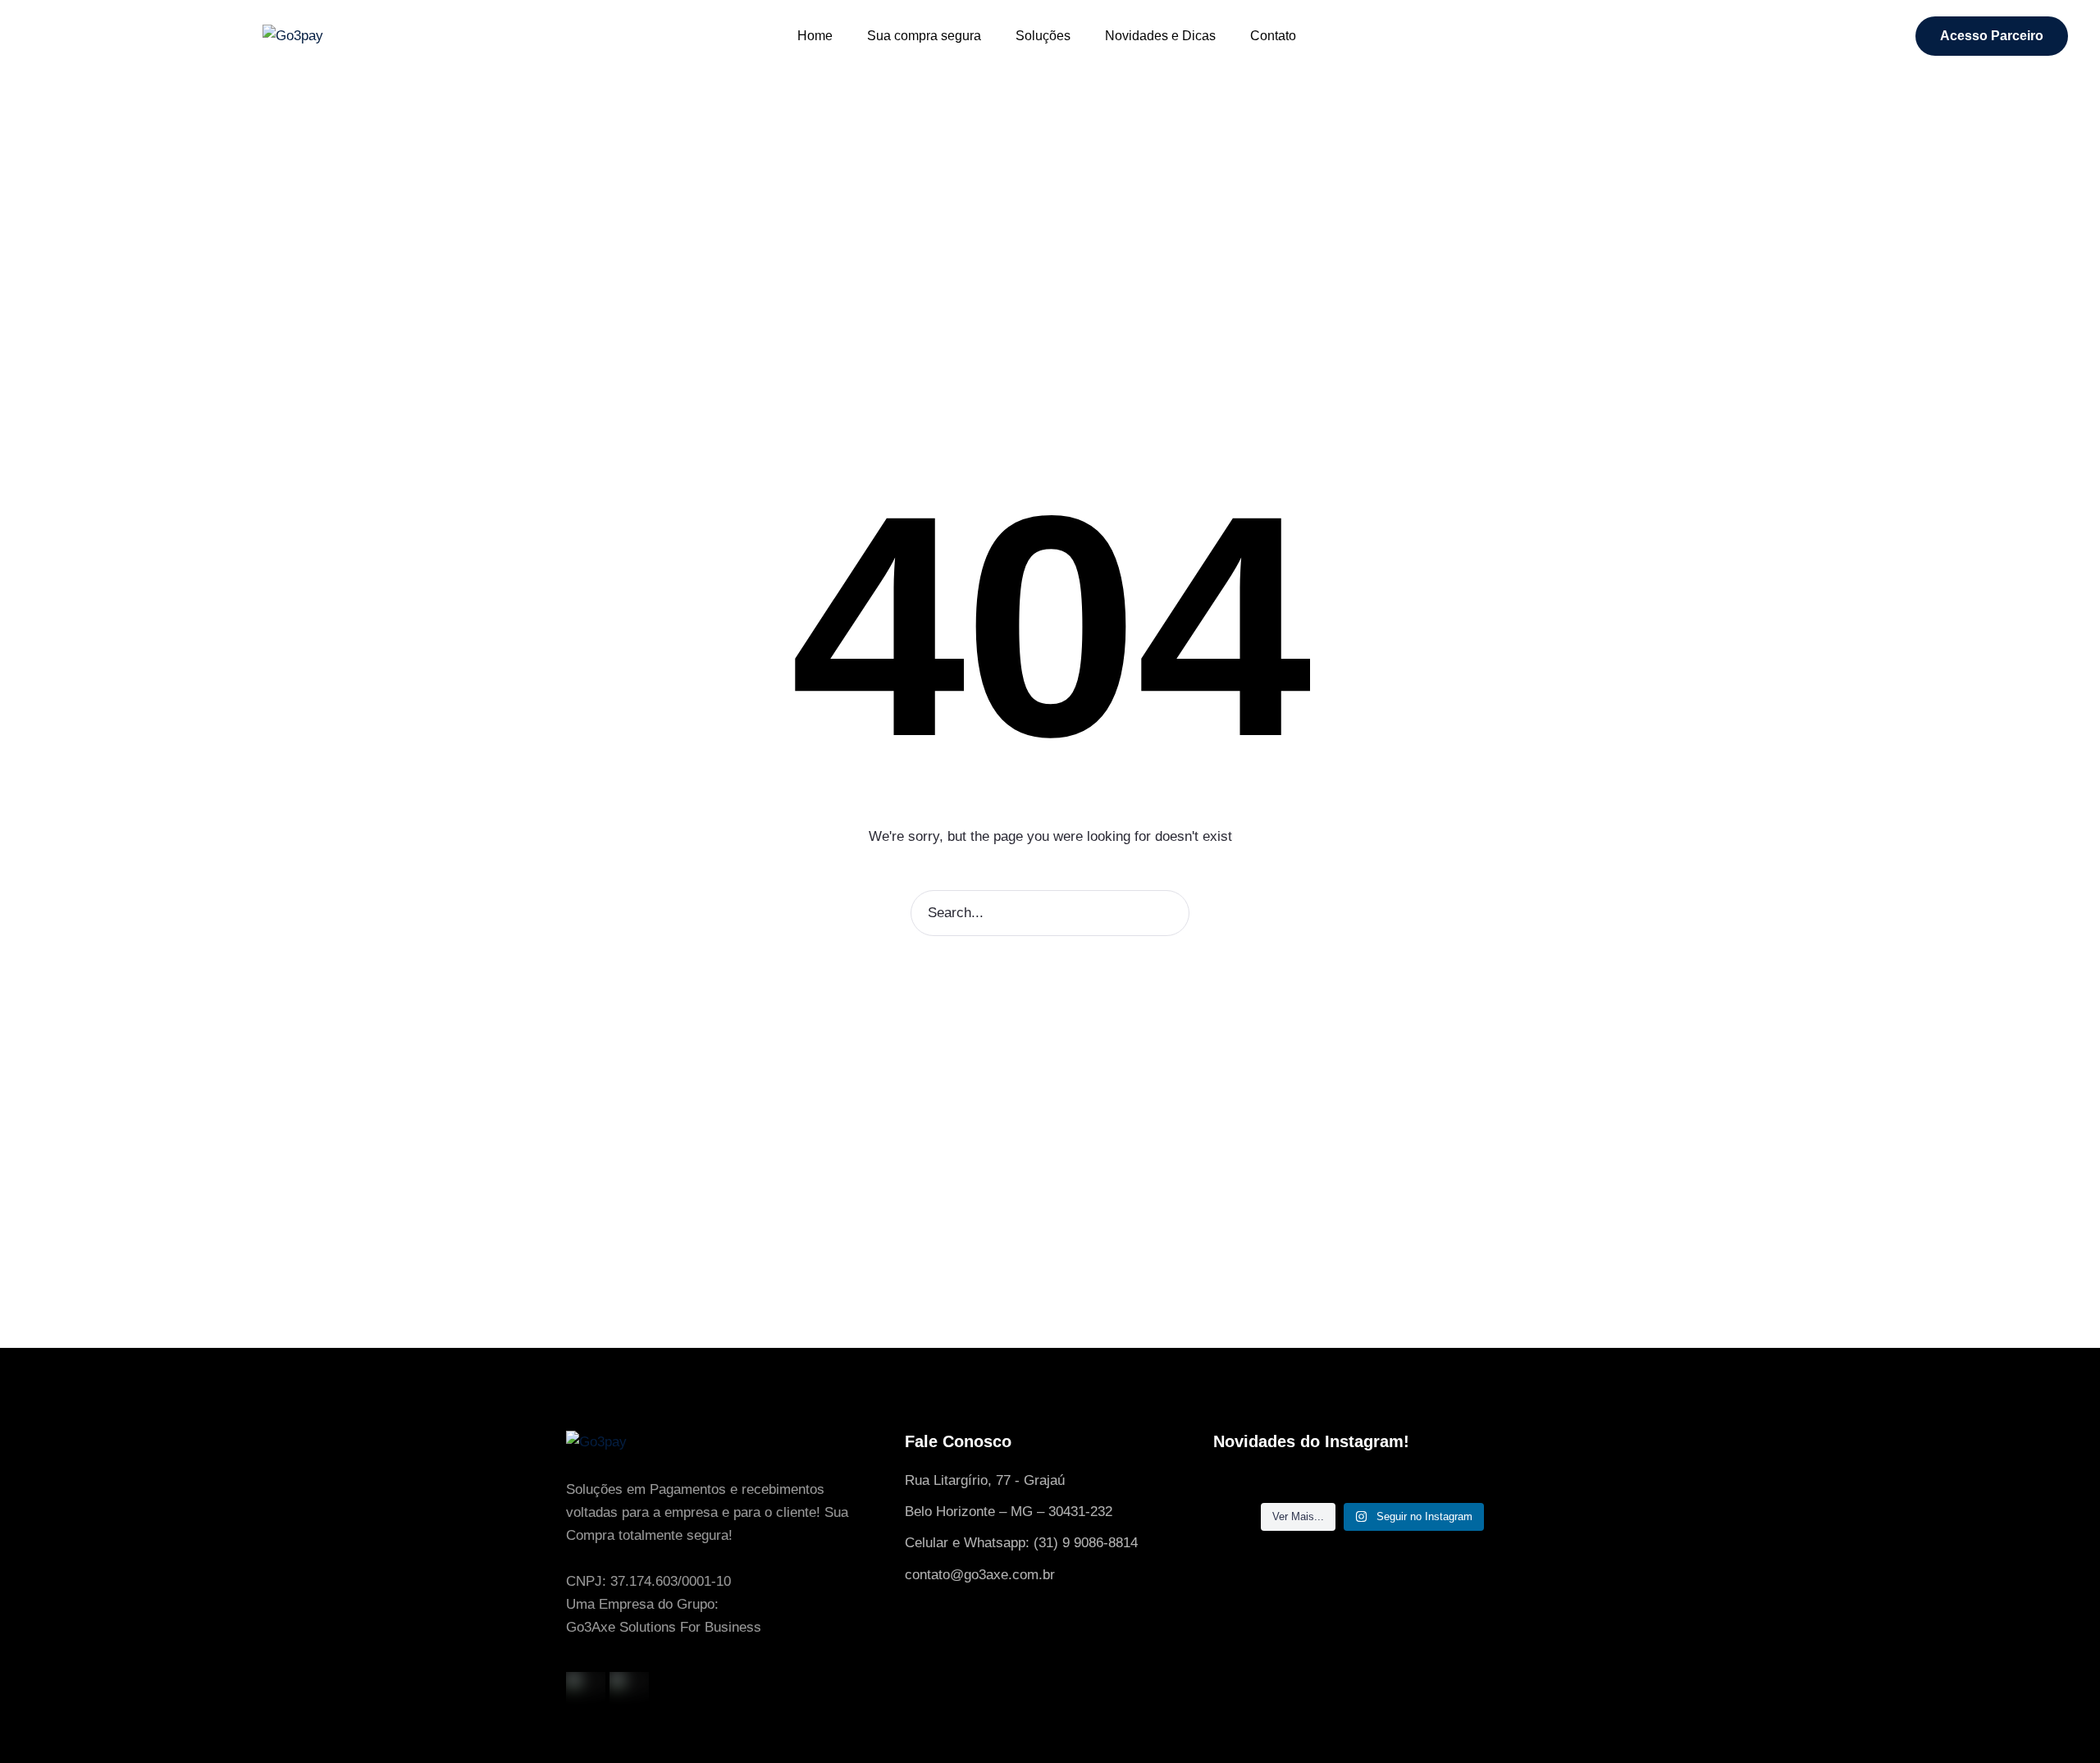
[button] (1992, 36)
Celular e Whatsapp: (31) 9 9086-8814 (1021, 1543)
